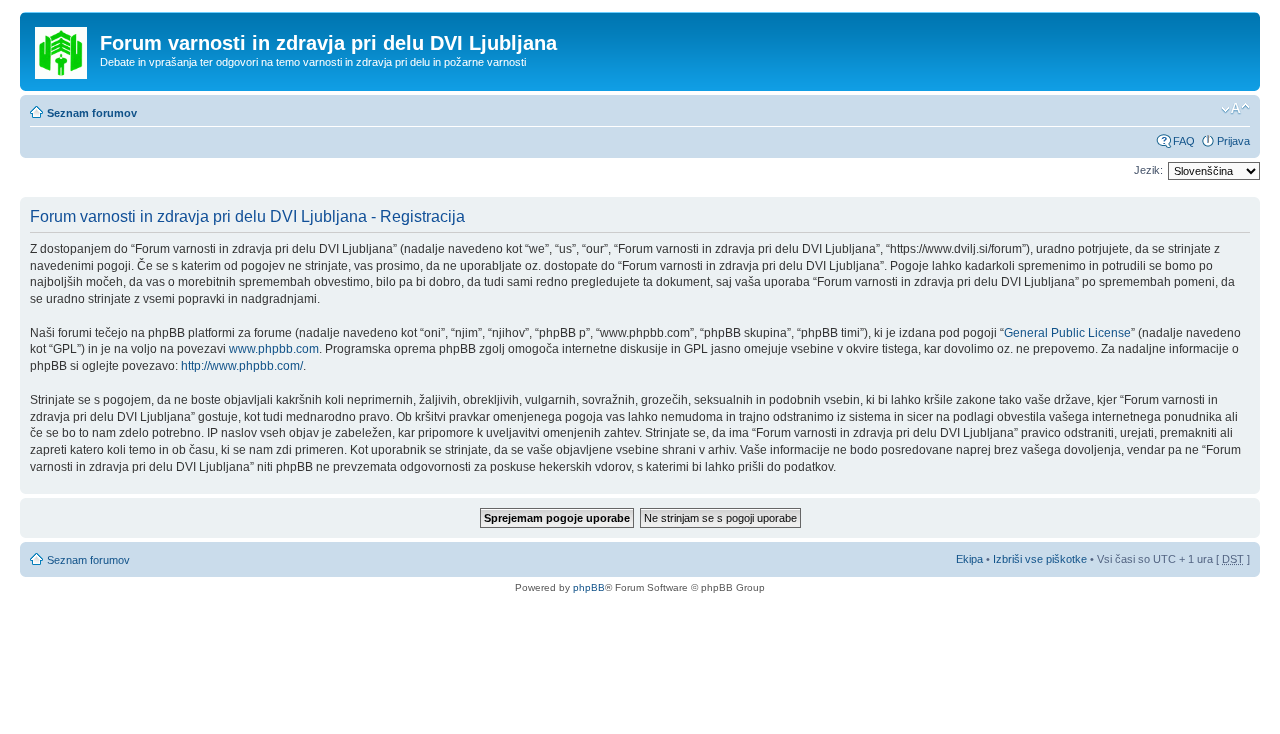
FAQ (1184, 141)
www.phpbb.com (274, 349)
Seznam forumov (92, 113)
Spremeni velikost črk (1235, 109)
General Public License (1067, 333)
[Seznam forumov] (62, 49)
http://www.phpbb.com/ (242, 366)
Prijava (1233, 141)
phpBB (589, 587)
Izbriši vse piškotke (1041, 559)
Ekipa (969, 559)
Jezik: (1148, 170)
